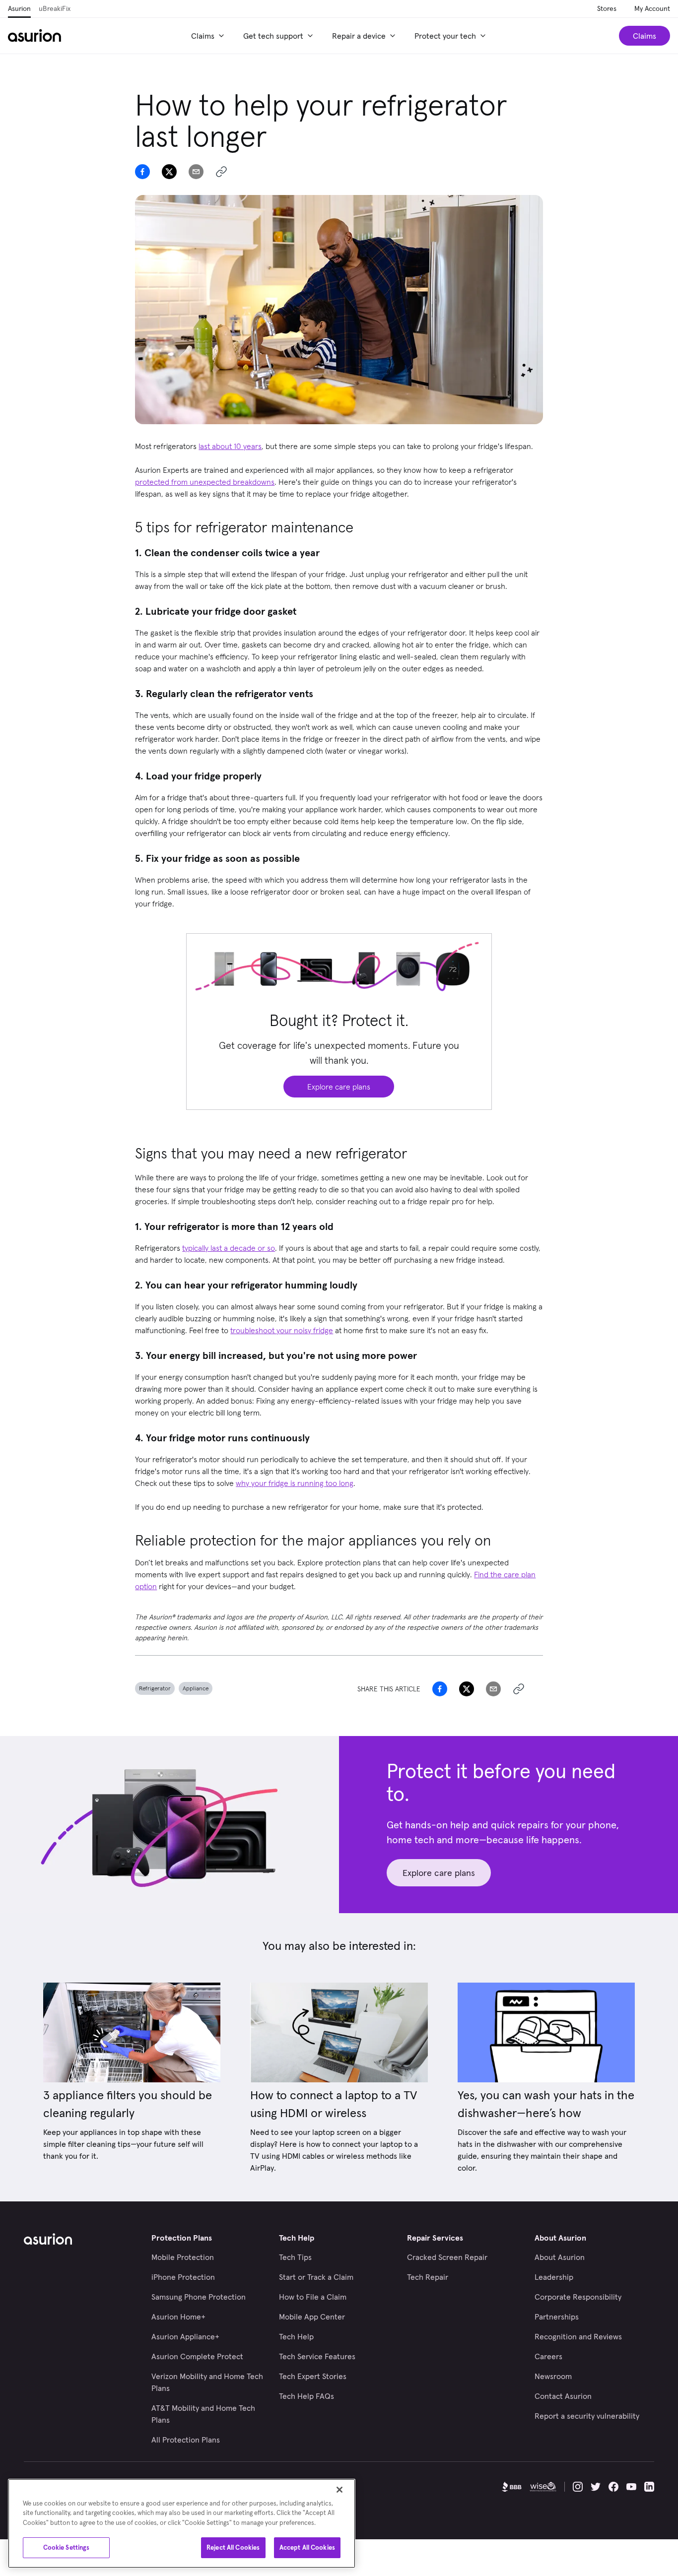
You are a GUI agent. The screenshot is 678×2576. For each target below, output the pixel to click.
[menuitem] (209, 36)
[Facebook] (613, 2487)
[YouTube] (631, 2487)
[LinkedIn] (649, 2487)
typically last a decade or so (229, 1248)
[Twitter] (596, 2487)
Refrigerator (155, 1688)
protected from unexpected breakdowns (205, 482)
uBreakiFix (55, 8)
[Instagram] (578, 2487)
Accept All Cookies (307, 2547)
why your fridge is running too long (295, 1483)
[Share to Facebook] (142, 172)
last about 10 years (230, 446)
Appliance (196, 1688)
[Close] (339, 2490)
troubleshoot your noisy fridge (282, 1330)
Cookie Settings (67, 2547)
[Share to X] (169, 172)
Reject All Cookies (233, 2547)
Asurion (19, 8)
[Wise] (543, 2487)
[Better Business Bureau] (512, 2487)
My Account (652, 8)
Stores (607, 8)
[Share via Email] (196, 172)
